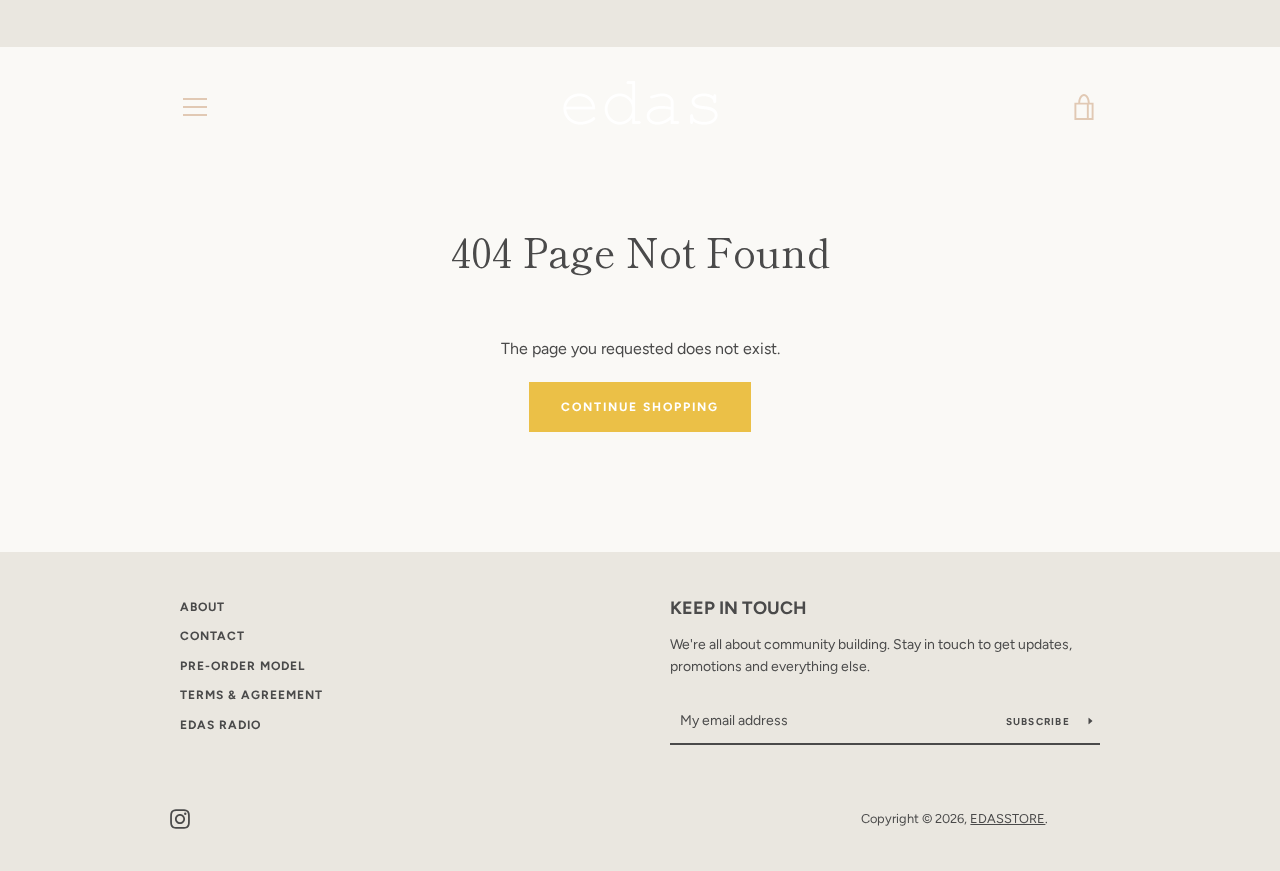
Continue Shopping (640, 407)
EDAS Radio (220, 725)
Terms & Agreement (251, 695)
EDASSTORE (1007, 818)
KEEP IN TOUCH (738, 608)
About (202, 607)
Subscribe (1040, 721)
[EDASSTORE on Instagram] (180, 817)
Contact (212, 636)
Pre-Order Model (242, 666)
